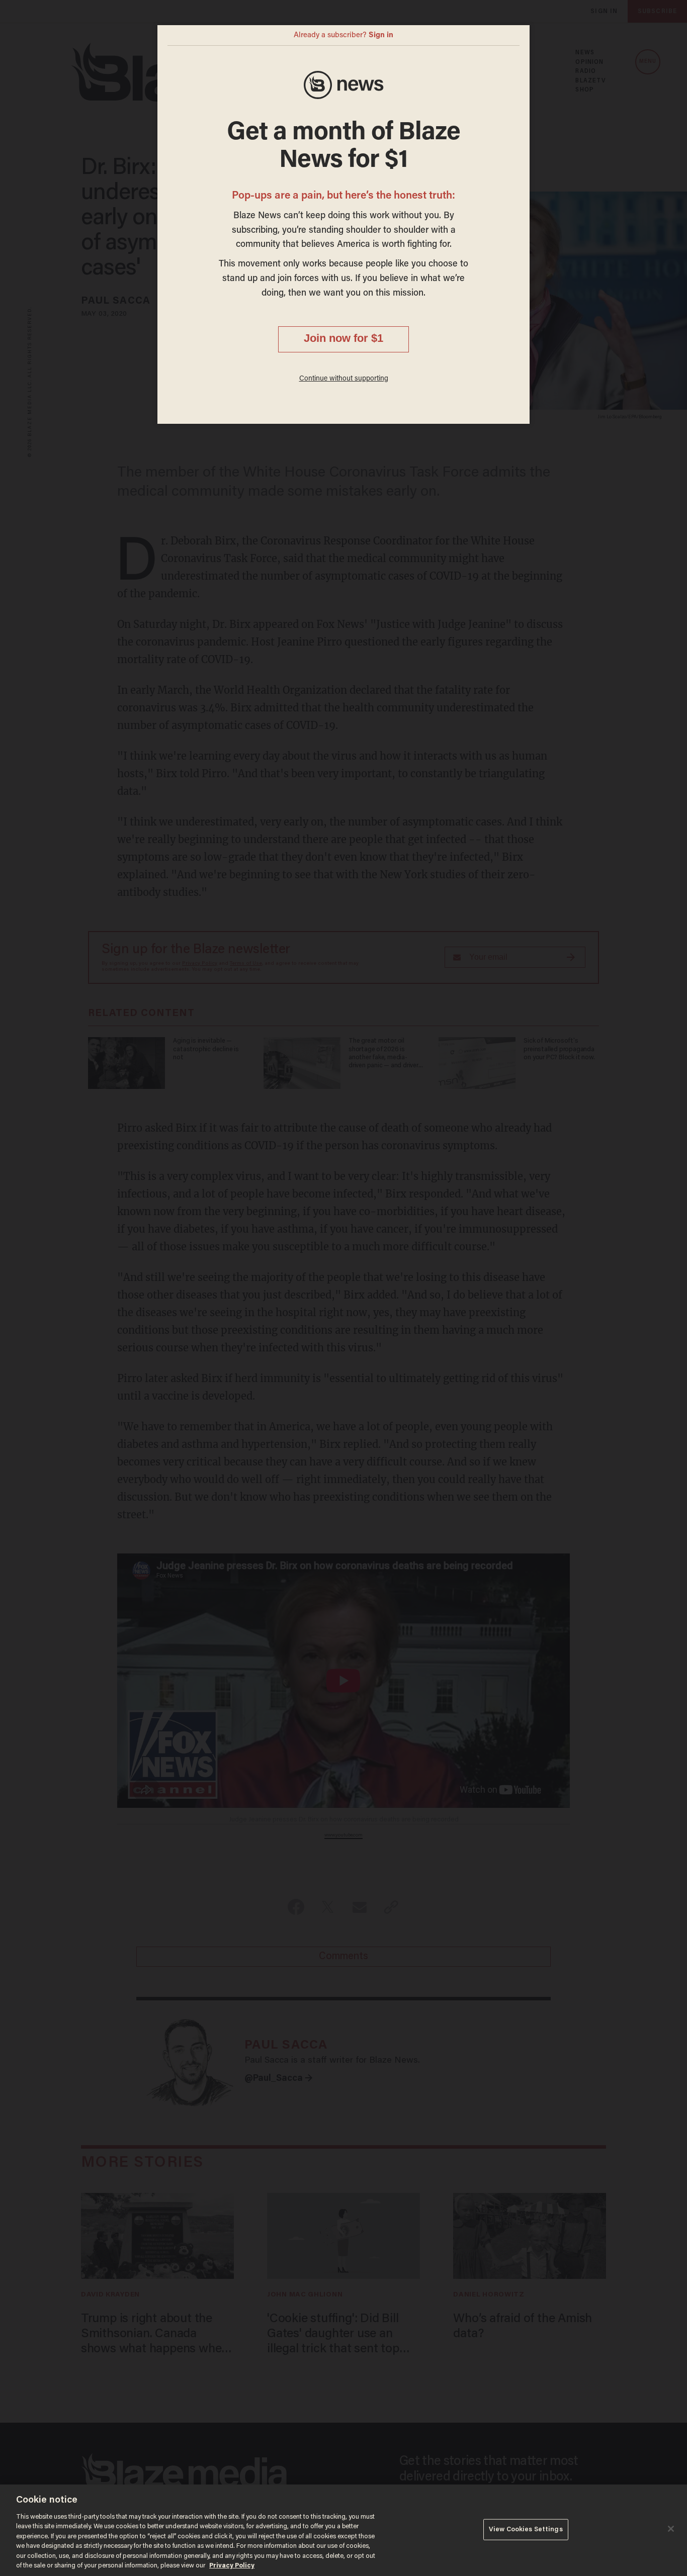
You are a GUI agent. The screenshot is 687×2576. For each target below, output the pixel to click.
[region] (343, 2530)
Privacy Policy (232, 2566)
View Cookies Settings (526, 2529)
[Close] (671, 2529)
